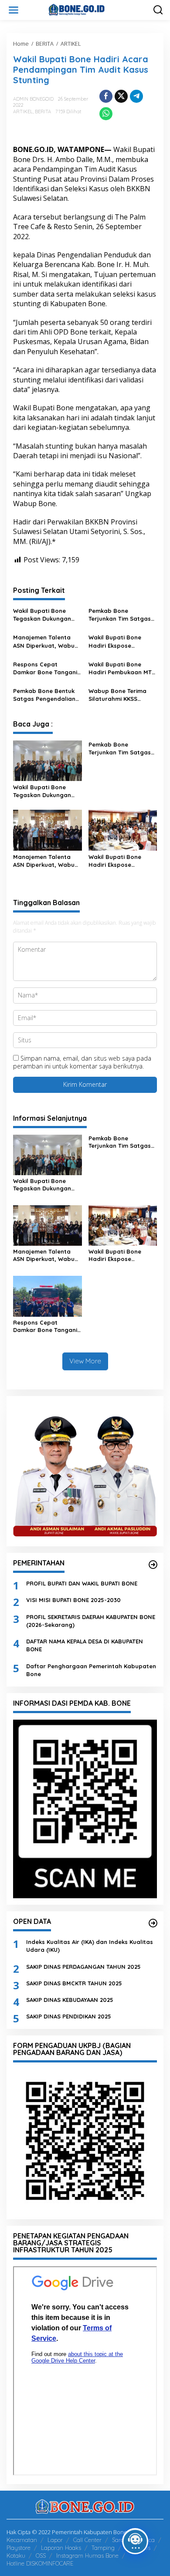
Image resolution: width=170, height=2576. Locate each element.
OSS (41, 2556)
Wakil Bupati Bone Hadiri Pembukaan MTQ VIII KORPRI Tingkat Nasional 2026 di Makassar (122, 668)
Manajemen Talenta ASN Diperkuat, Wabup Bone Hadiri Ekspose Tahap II (46, 641)
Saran (120, 2540)
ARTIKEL (23, 112)
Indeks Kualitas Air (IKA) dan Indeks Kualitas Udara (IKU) (90, 1946)
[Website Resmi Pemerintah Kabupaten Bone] (87, 9)
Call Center (87, 2540)
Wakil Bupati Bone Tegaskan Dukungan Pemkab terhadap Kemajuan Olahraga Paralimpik (42, 615)
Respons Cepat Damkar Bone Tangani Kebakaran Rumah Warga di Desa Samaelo (45, 668)
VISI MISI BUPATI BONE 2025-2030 (73, 1600)
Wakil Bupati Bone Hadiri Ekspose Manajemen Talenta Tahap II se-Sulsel (117, 641)
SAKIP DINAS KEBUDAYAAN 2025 (70, 2000)
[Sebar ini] (106, 96)
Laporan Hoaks (61, 2548)
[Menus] (14, 10)
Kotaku (16, 2556)
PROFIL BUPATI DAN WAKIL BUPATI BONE (82, 1583)
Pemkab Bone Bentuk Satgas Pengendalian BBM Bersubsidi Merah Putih (45, 695)
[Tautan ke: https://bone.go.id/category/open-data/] (153, 1923)
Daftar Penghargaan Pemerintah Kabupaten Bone (91, 1670)
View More (85, 1361)
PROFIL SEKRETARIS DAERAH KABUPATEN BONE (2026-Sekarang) (91, 1621)
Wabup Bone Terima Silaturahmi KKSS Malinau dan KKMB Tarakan (117, 695)
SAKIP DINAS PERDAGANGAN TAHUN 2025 (83, 1967)
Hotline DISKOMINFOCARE (40, 2563)
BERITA (43, 112)
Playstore (19, 2548)
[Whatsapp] (106, 114)
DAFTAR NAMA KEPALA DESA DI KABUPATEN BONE (85, 1645)
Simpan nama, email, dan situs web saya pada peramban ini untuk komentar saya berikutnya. (82, 1062)
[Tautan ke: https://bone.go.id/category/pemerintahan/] (153, 1565)
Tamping (103, 2548)
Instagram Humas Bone (87, 2556)
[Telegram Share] (136, 96)
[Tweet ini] (121, 96)
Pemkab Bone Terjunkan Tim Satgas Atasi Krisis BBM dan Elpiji (120, 615)
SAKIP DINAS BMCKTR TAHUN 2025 (74, 1983)
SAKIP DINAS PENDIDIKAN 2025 (69, 2016)
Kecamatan (22, 2540)
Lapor (55, 2540)
